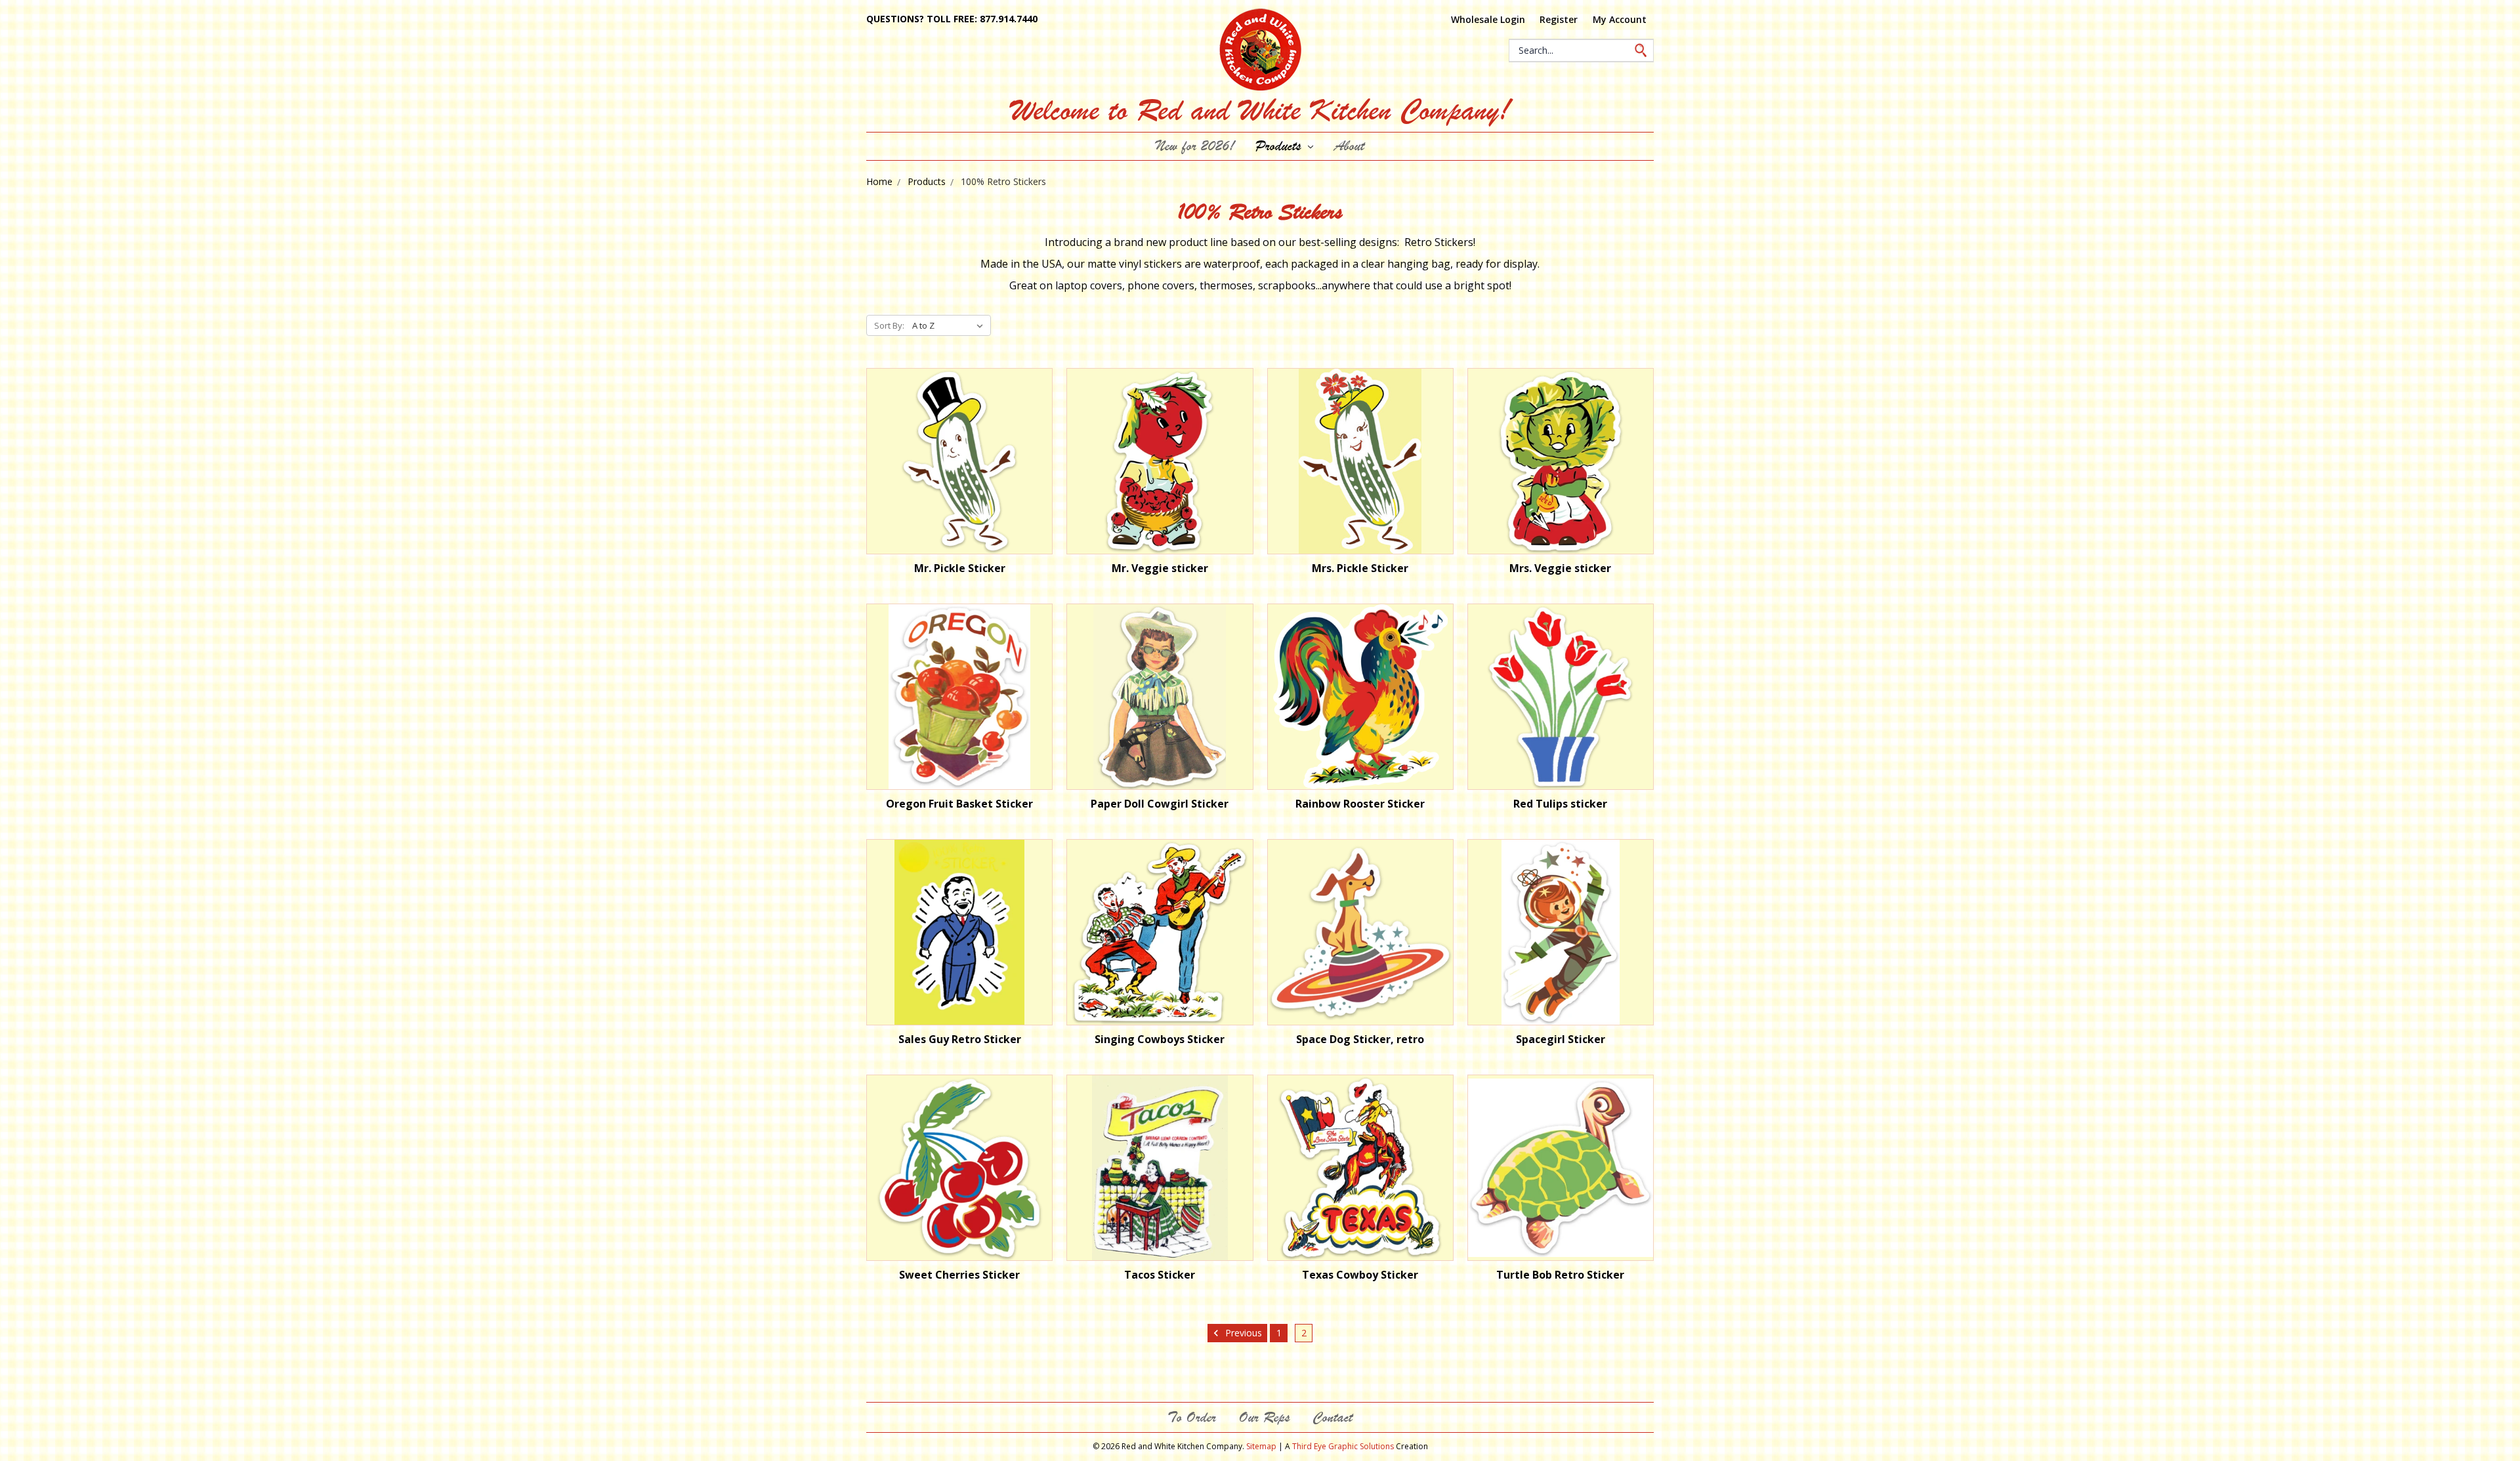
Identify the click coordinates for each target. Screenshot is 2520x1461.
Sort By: (889, 325)
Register (1559, 19)
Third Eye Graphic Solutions (1343, 1446)
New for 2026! (1195, 146)
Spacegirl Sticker (1561, 1039)
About (1349, 146)
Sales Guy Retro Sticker (960, 1039)
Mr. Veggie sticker (1160, 568)
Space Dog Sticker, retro (1360, 1039)
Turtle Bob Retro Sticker (1560, 1275)
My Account (1620, 19)
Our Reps (1264, 1417)
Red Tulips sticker (1560, 804)
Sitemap (1261, 1446)
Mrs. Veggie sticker (1560, 568)
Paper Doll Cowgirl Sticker (1160, 804)
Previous (1242, 1333)
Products (1280, 146)
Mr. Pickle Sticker (960, 568)
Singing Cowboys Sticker (1160, 1039)
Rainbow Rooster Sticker (1360, 804)
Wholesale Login (1488, 19)
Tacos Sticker (1160, 1275)
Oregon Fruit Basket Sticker (959, 804)
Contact (1333, 1417)
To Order (1192, 1417)
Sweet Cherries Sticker (959, 1275)
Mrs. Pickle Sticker (1360, 568)
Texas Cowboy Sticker (1360, 1275)
